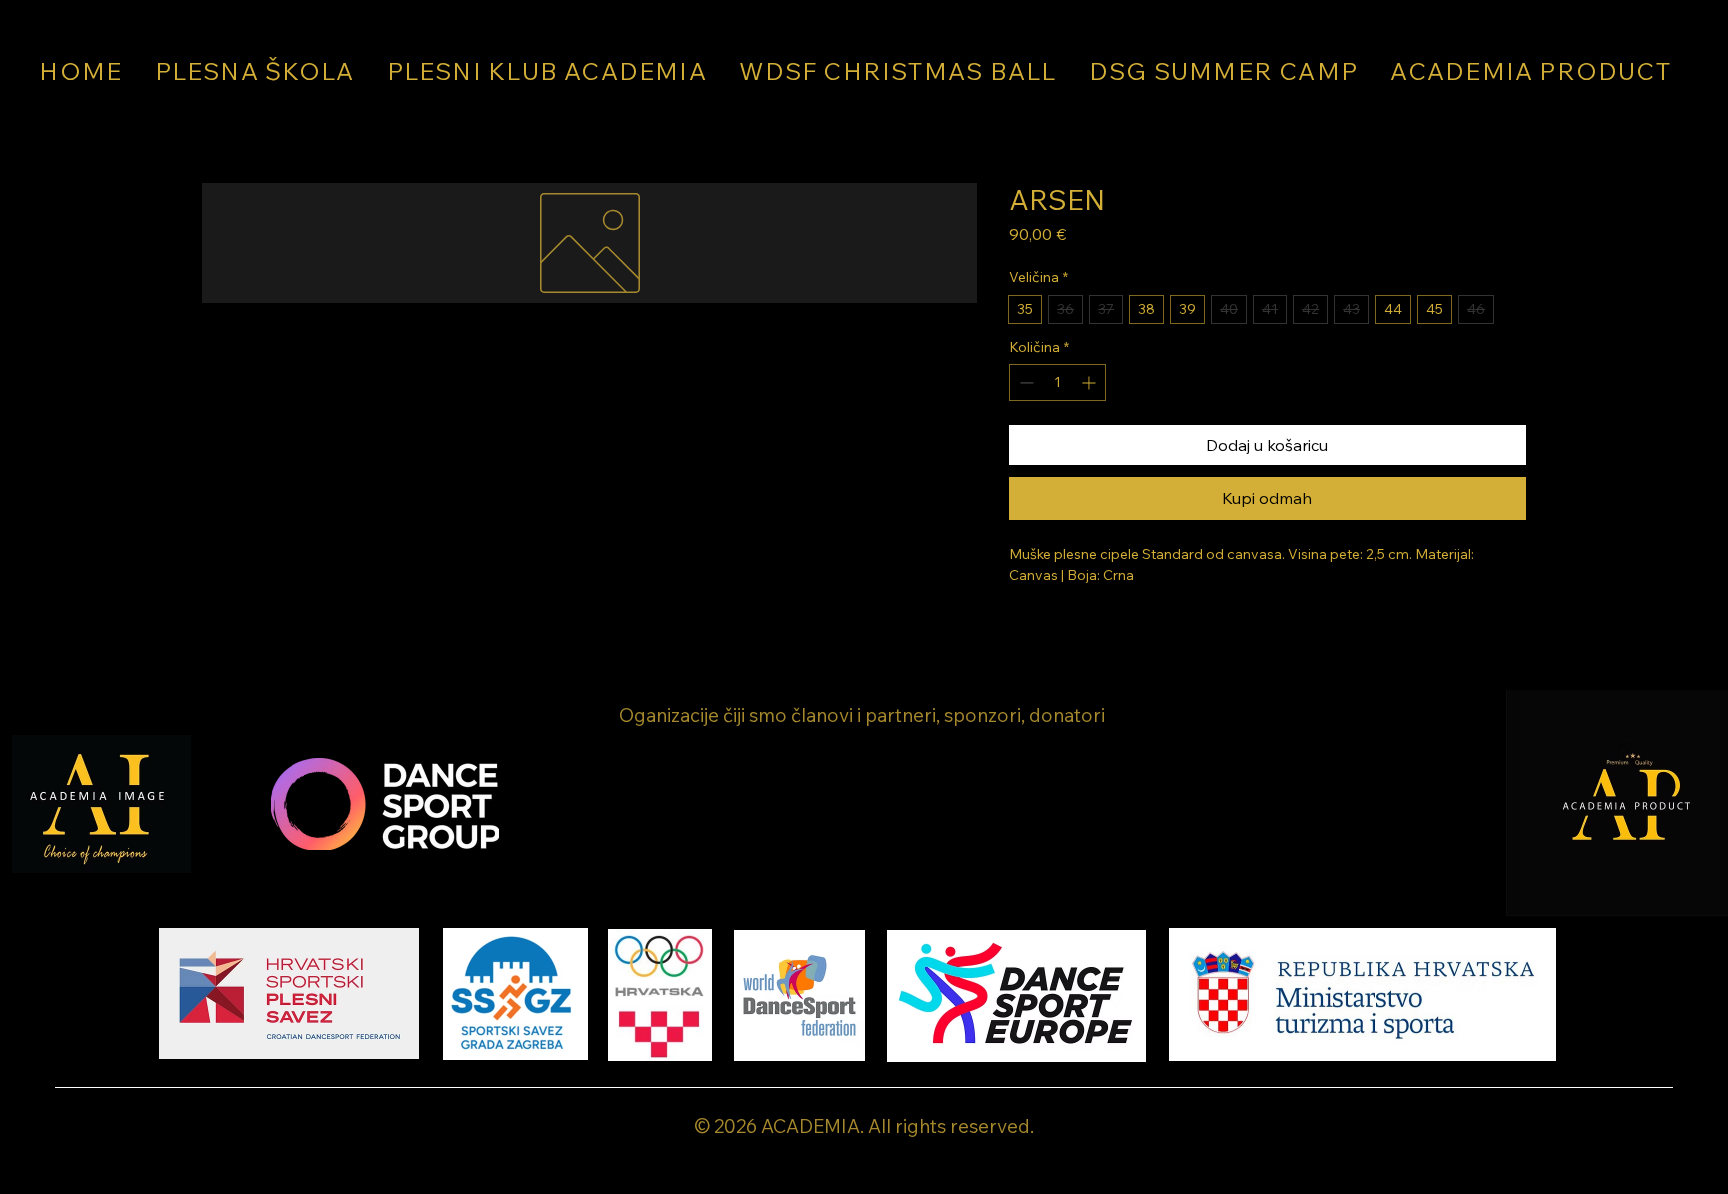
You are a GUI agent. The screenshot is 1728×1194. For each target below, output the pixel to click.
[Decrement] (1024, 382)
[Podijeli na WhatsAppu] (1098, 630)
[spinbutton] (1057, 382)
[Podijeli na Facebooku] (1022, 630)
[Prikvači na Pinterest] (1060, 630)
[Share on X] (1136, 630)
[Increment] (1090, 382)
